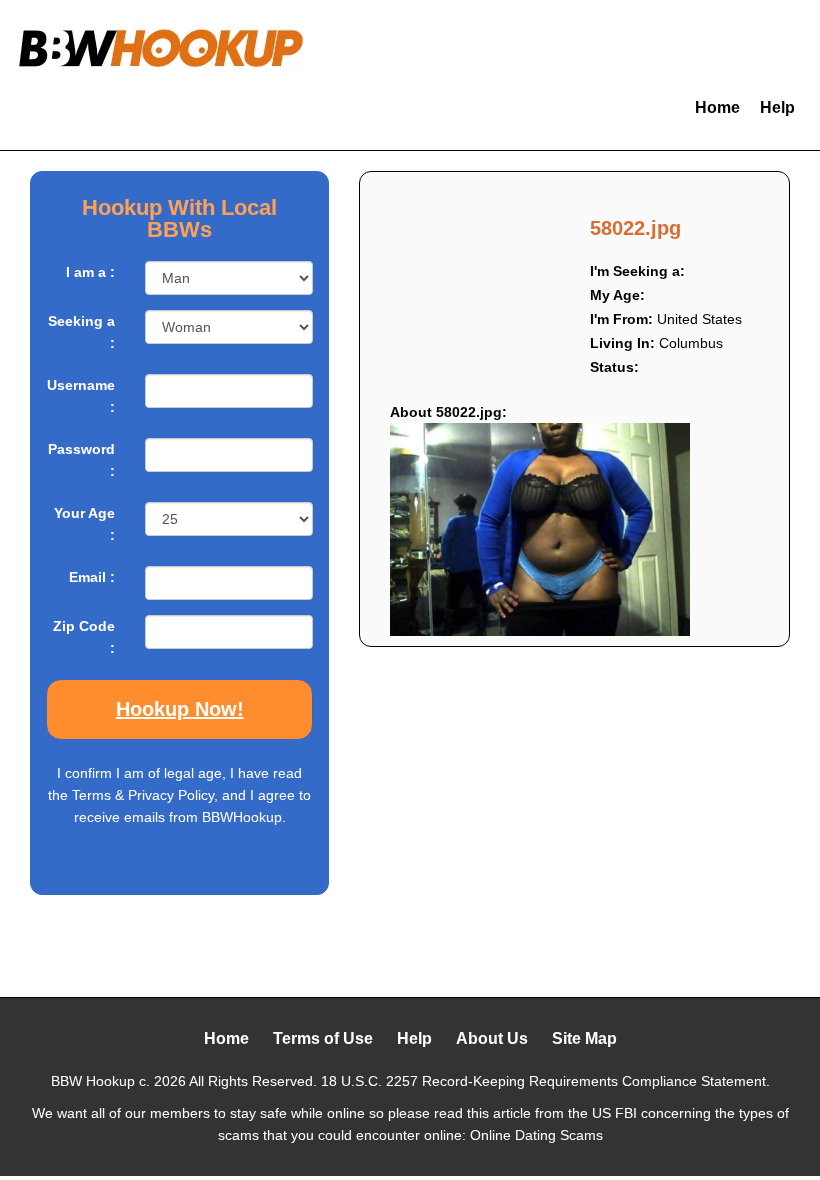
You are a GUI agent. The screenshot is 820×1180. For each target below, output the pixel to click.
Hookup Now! (180, 709)
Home (717, 107)
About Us (492, 1038)
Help (777, 107)
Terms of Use (323, 1038)
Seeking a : (81, 332)
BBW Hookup (93, 1081)
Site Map (584, 1038)
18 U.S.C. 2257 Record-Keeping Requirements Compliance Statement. (545, 1081)
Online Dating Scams (536, 1135)
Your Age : (84, 524)
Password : (81, 460)
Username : (81, 396)
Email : (92, 577)
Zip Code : (84, 637)
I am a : (90, 272)
